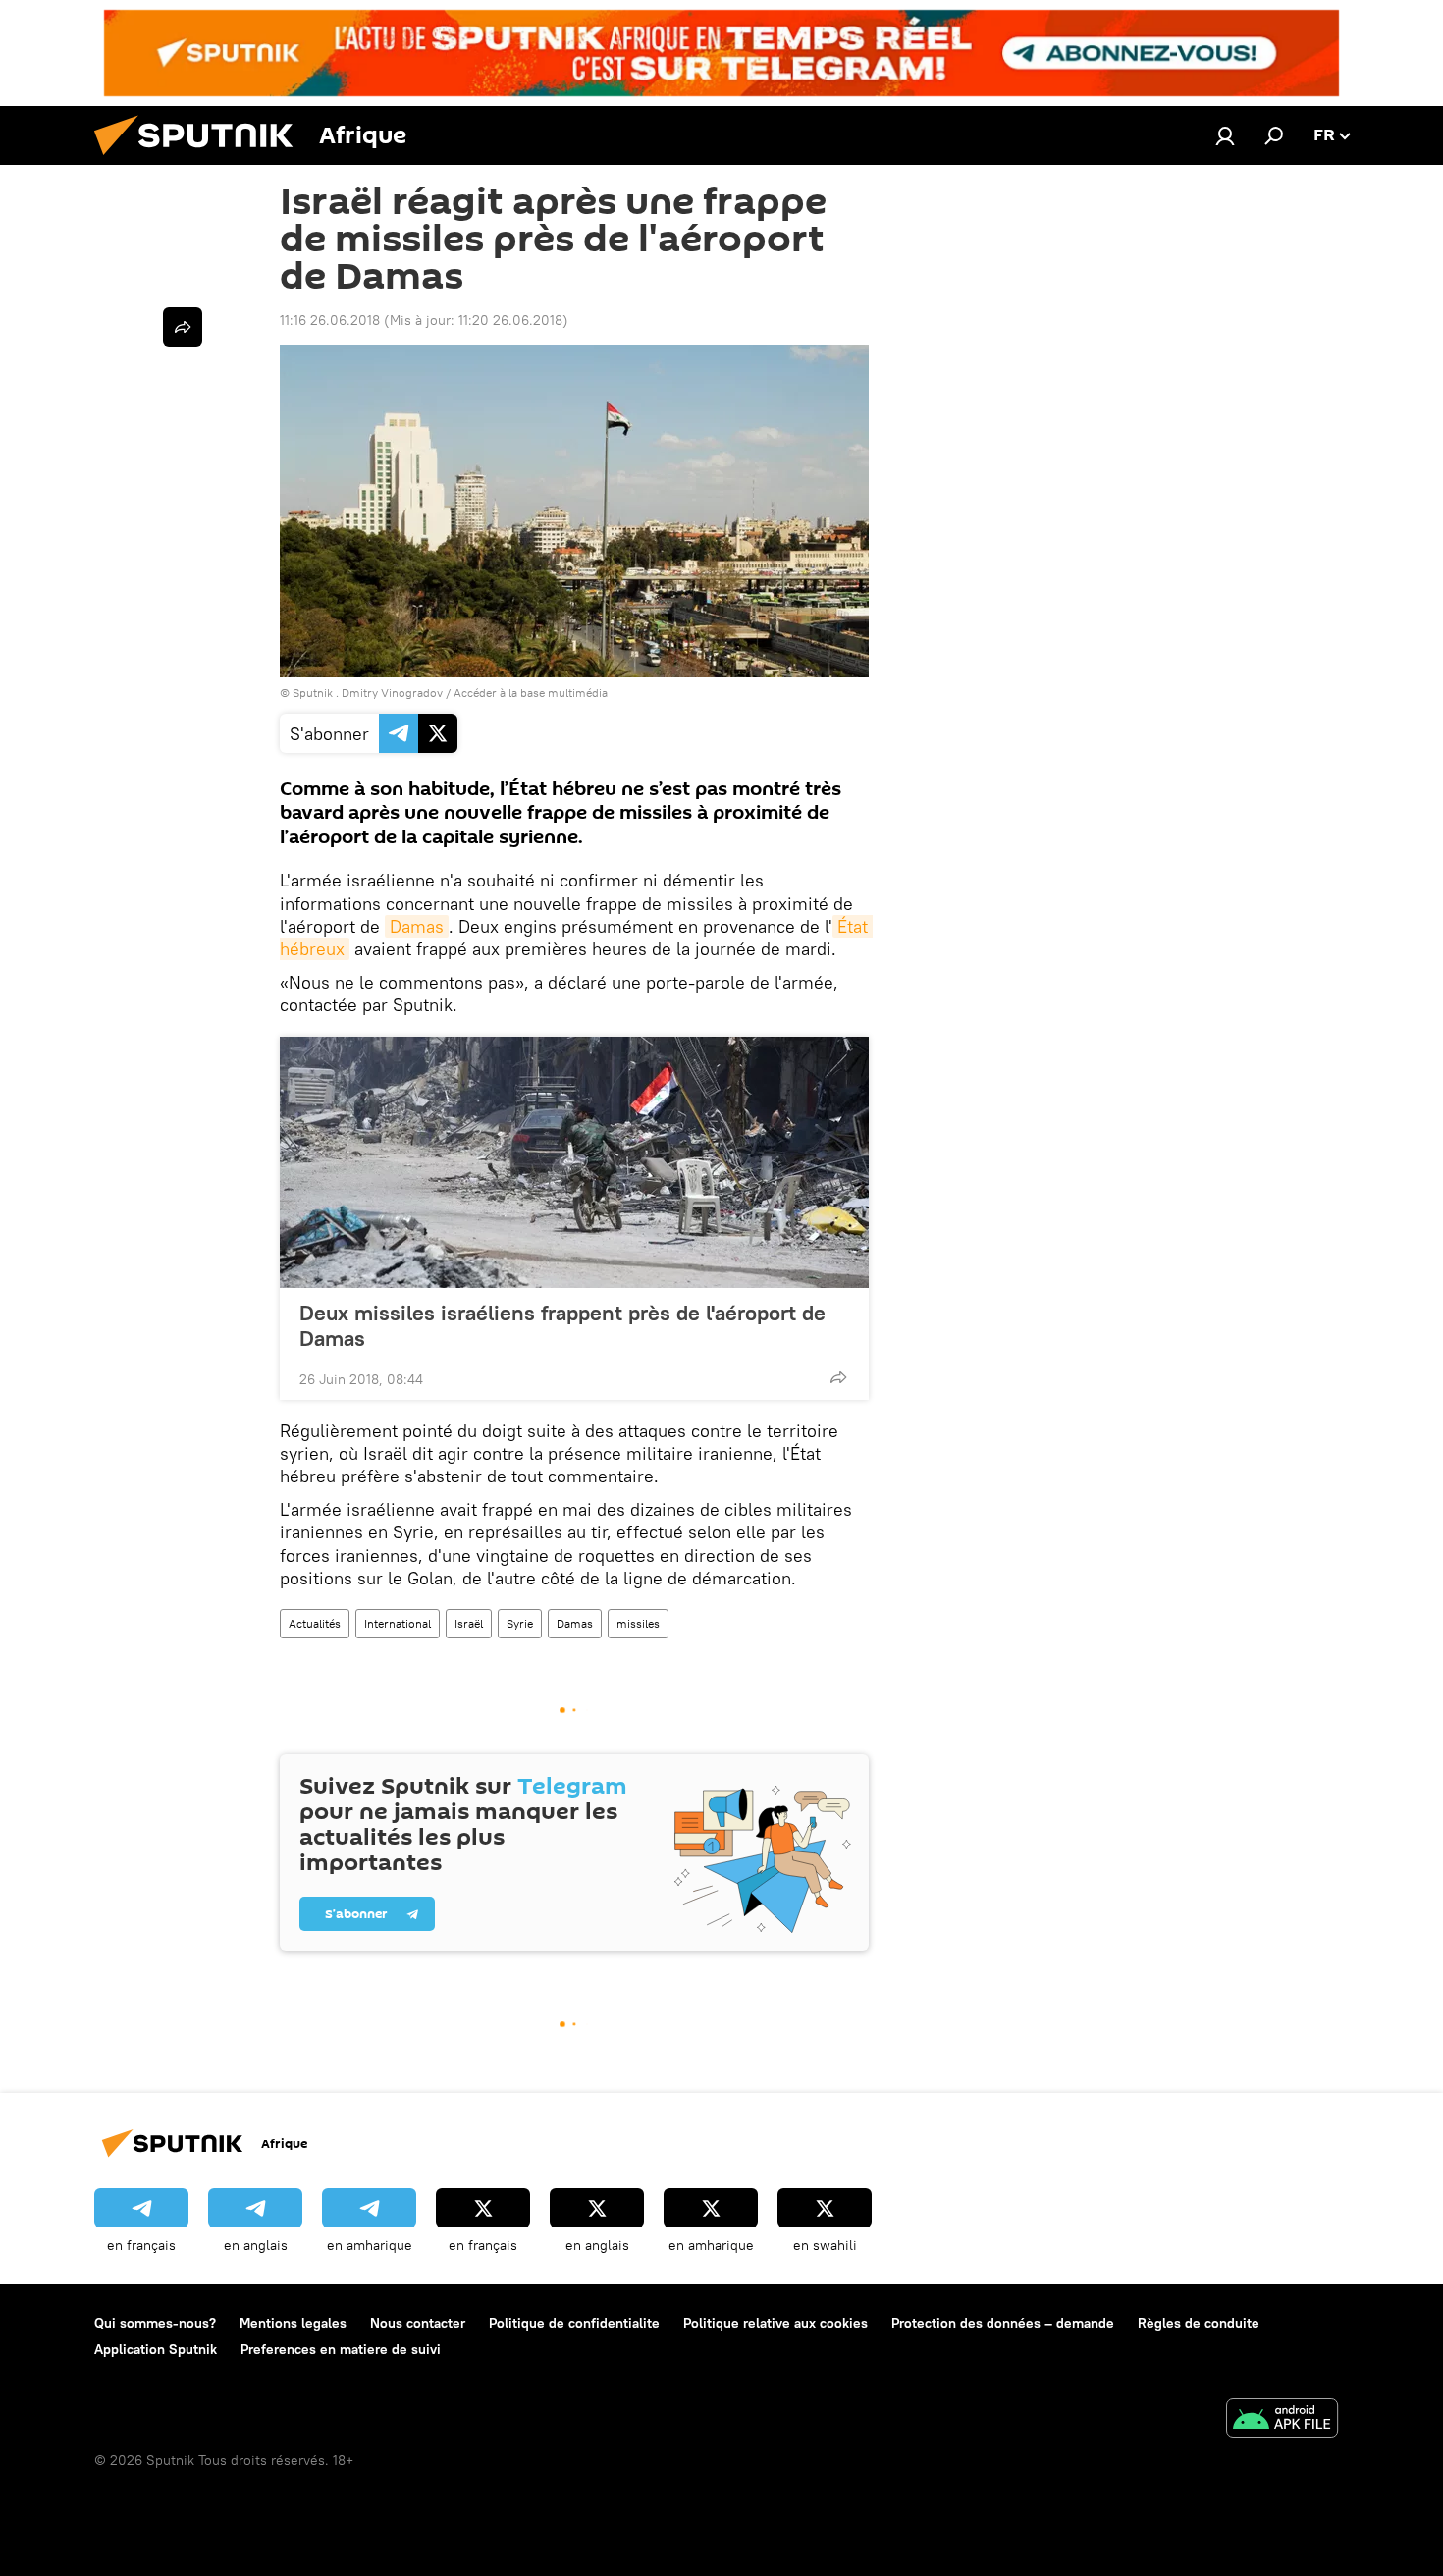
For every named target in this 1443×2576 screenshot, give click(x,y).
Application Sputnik (156, 2349)
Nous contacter (418, 2323)
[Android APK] (1282, 2420)
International (398, 1623)
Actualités (315, 1623)
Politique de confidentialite (574, 2323)
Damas (417, 926)
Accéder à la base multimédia (531, 693)
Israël (469, 1623)
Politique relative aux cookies (775, 2323)
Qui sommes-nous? (155, 2323)
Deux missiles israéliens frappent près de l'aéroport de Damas (562, 1325)
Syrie (520, 1623)
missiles (638, 1623)
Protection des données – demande (1003, 2323)
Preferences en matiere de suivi (341, 2349)
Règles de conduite (1199, 2323)
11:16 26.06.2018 (330, 320)
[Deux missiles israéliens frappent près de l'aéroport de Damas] (574, 1162)
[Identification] (1225, 135)
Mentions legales (293, 2323)
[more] (838, 1377)
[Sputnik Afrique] (201, 160)
